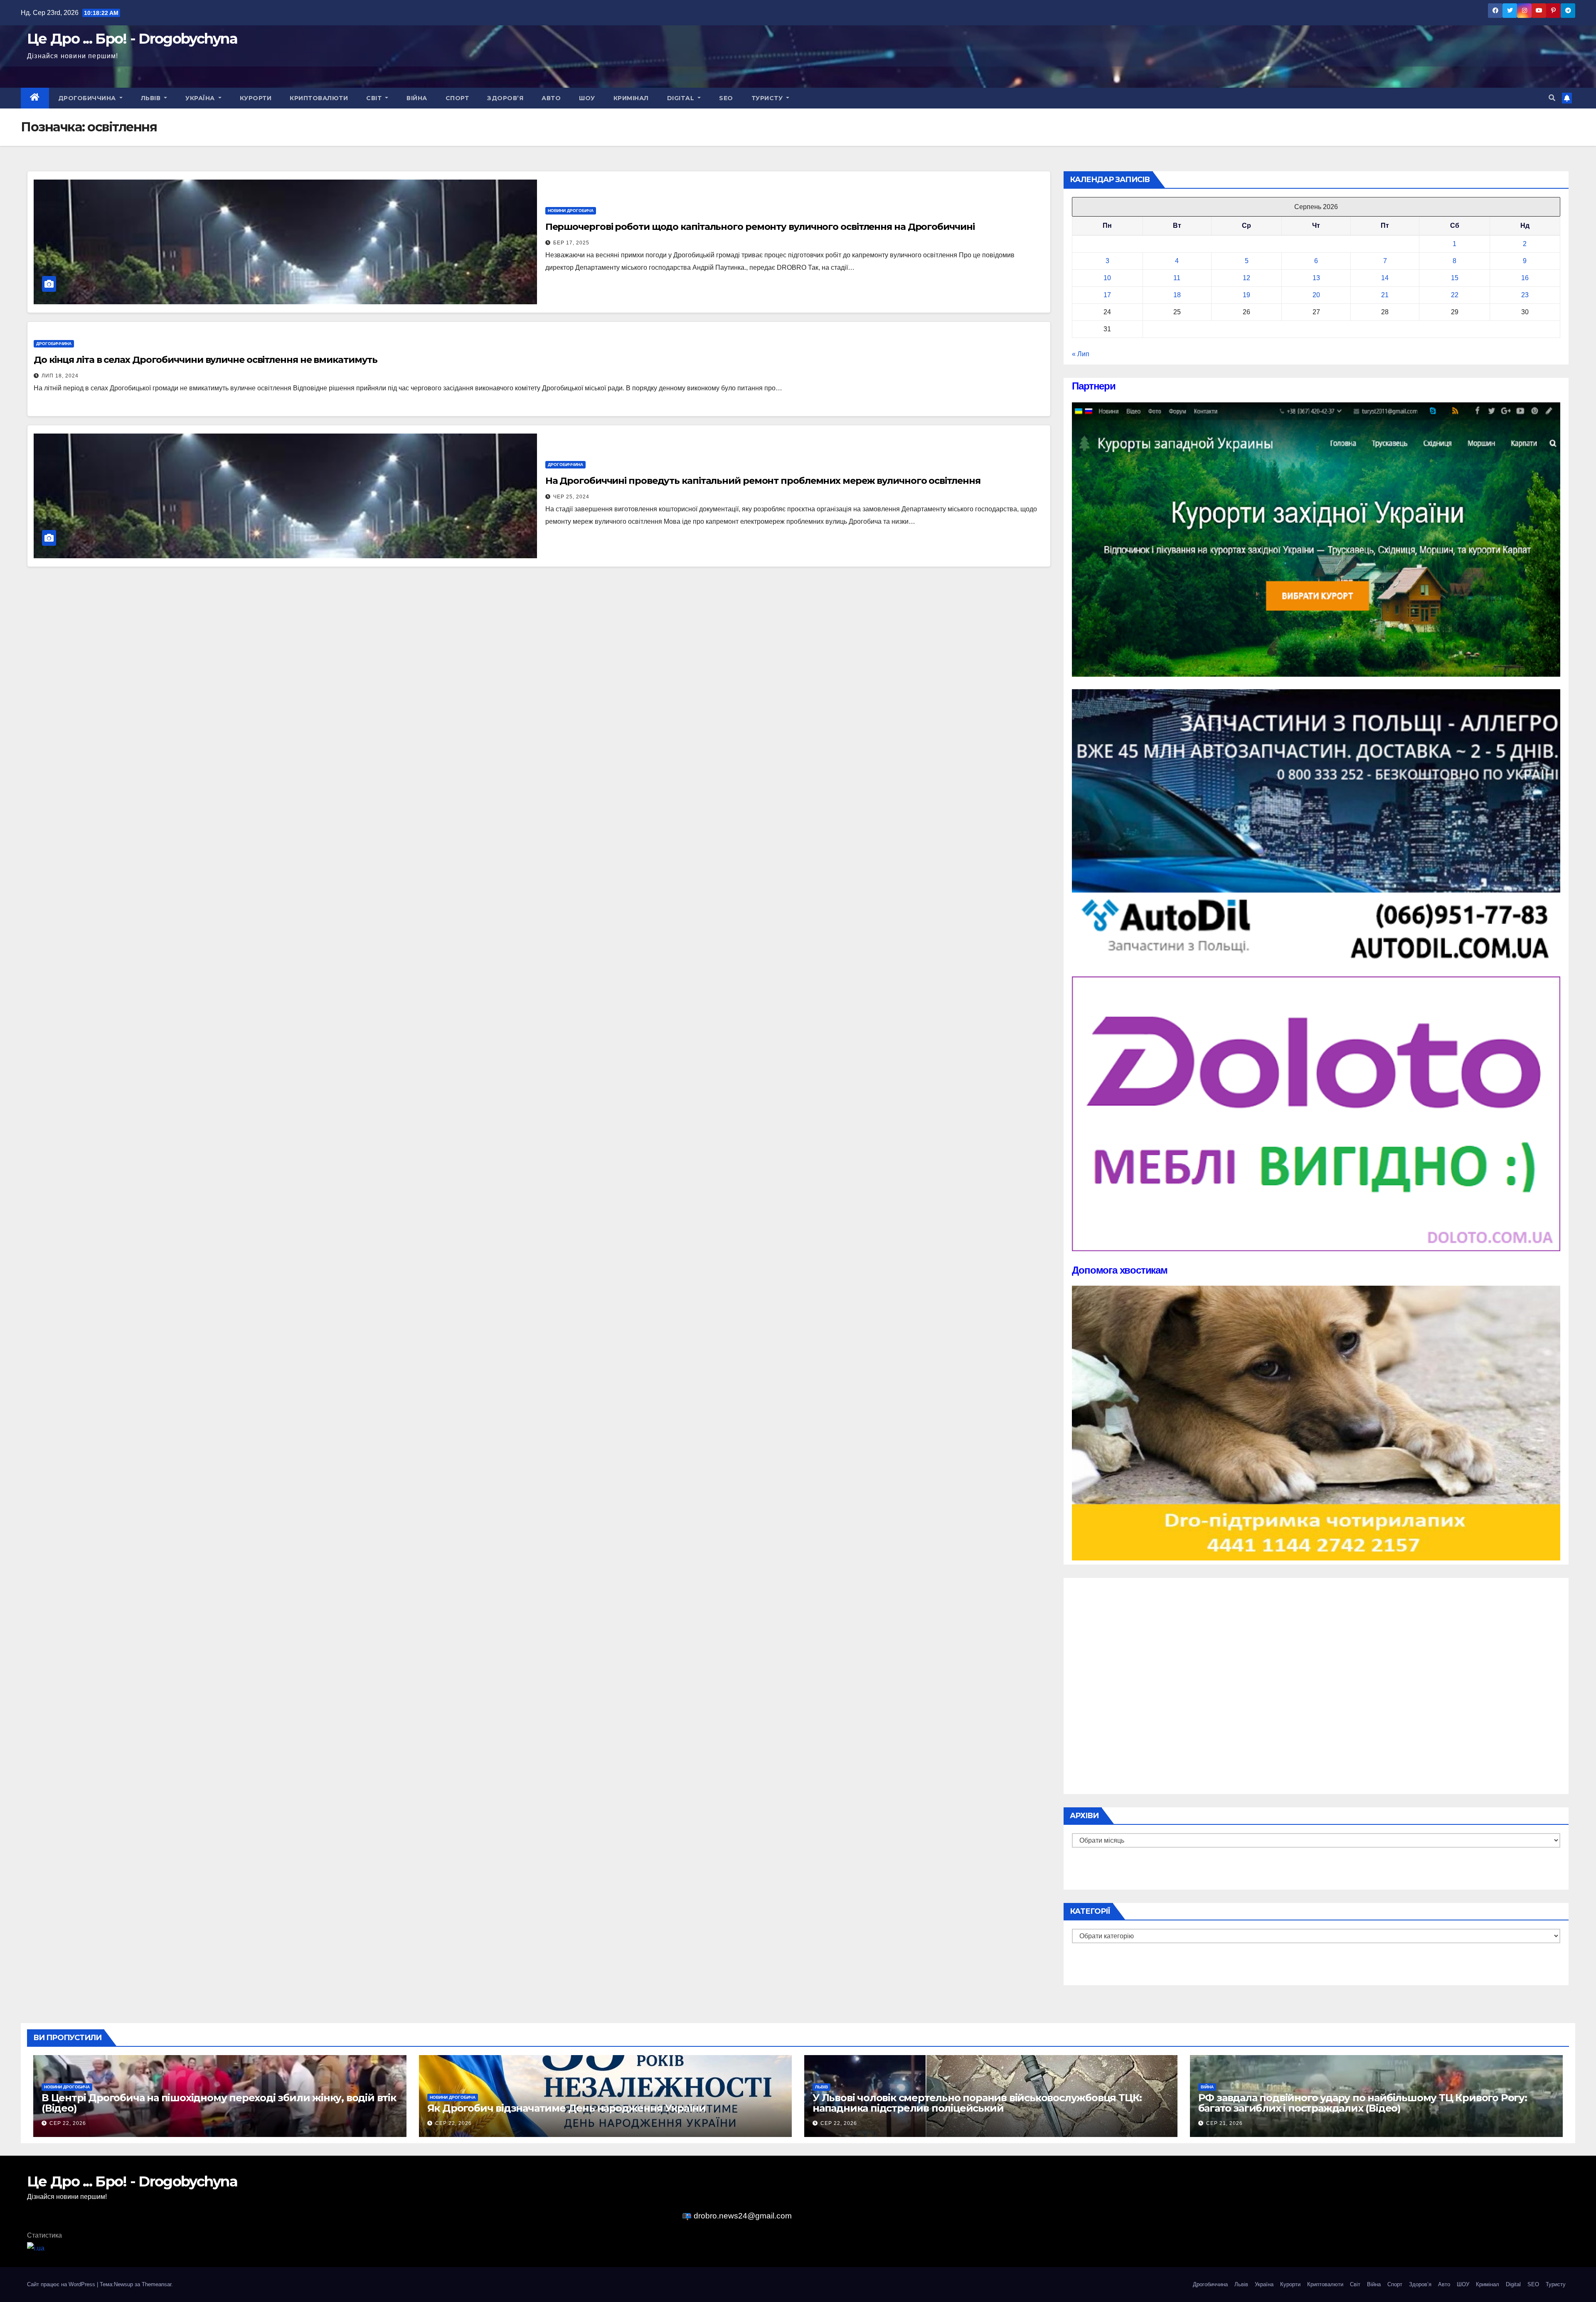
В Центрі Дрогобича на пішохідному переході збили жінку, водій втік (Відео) (219, 2103)
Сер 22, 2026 (68, 2123)
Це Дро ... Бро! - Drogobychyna (132, 39)
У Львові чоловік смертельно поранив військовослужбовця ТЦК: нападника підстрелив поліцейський (977, 2103)
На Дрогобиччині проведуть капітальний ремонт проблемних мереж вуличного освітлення (763, 481)
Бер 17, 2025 (571, 243)
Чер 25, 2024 (571, 497)
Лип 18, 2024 (60, 376)
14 (1385, 278)
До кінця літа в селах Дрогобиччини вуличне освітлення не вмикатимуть (206, 360)
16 (1525, 278)
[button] (1552, 98)
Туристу (768, 98)
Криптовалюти (319, 98)
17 (1107, 295)
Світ (375, 98)
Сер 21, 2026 (1224, 2123)
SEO (726, 98)
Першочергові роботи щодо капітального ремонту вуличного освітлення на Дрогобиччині (760, 227)
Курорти (256, 98)
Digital (682, 98)
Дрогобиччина (88, 98)
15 (1455, 278)
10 (1107, 278)
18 (1177, 295)
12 (1246, 278)
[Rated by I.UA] (36, 2248)
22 (1455, 295)
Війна (417, 98)
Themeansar (156, 2284)
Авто (551, 98)
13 (1316, 278)
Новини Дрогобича (571, 211)
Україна (201, 98)
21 (1385, 295)
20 (1316, 295)
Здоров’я (505, 98)
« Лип (1081, 354)
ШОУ (587, 98)
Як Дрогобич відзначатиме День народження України (566, 2108)
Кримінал (631, 98)
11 (1177, 278)
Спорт (457, 98)
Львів (152, 98)
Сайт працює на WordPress (62, 2284)
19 (1246, 295)
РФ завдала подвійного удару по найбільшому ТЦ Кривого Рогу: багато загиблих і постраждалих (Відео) (1363, 2103)
